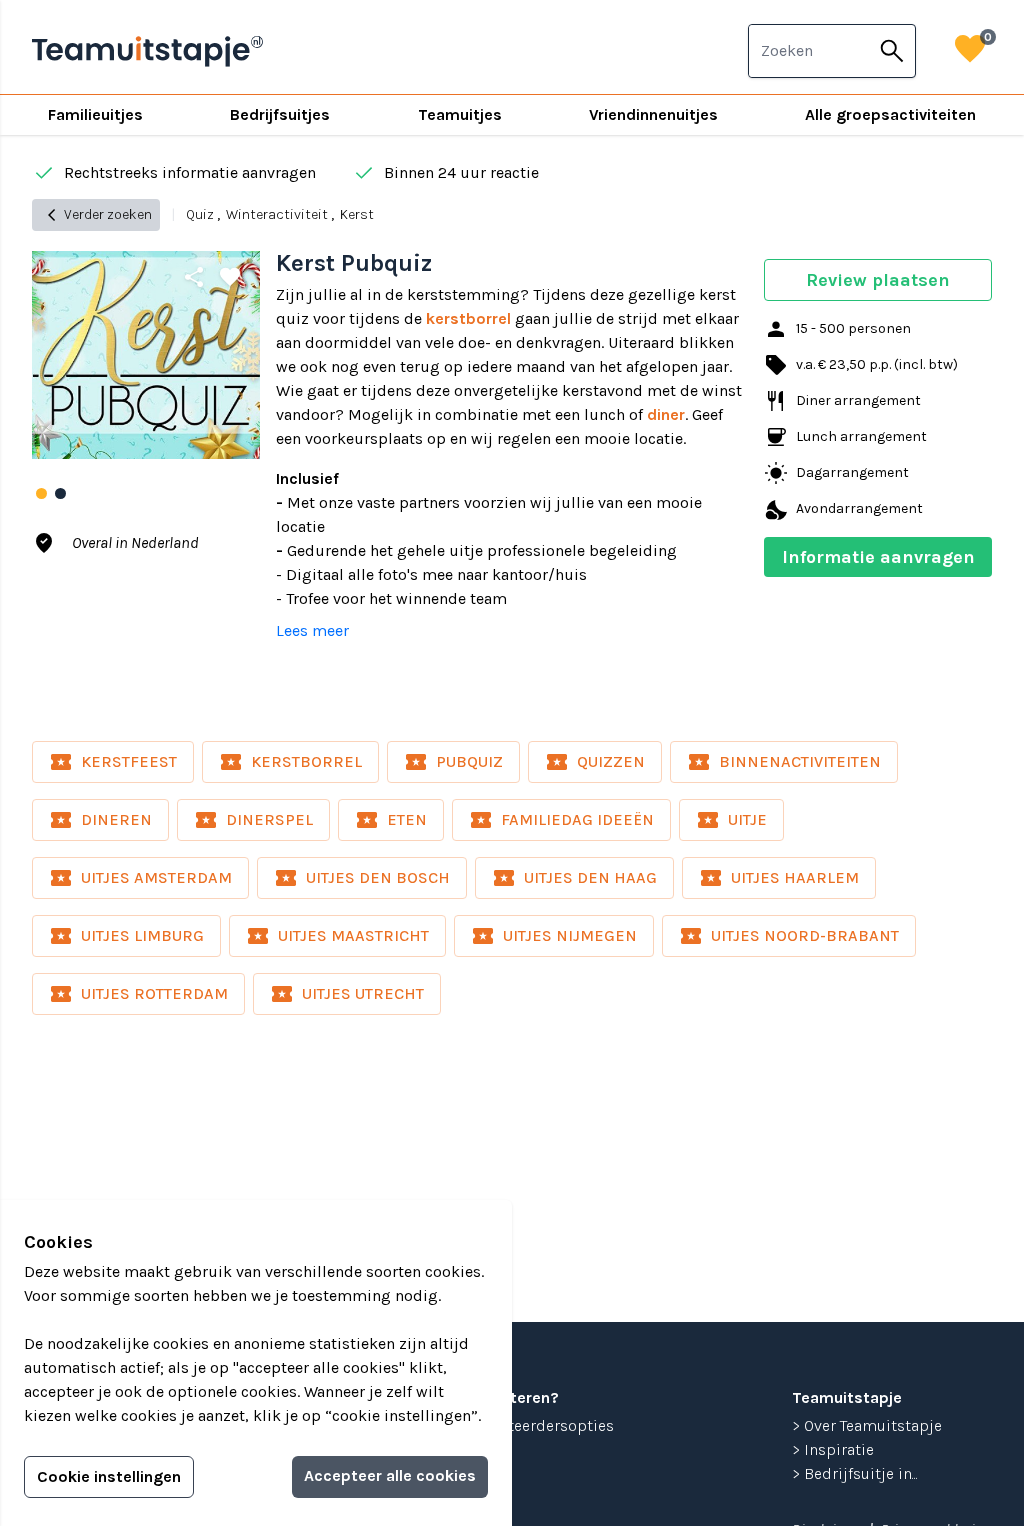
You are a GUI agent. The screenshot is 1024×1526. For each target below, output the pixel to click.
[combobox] (809, 51)
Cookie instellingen (109, 1476)
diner (666, 414)
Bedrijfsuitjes (280, 114)
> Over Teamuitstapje (867, 1425)
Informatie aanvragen (878, 557)
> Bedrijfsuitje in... (855, 1473)
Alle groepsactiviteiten (890, 114)
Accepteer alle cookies (390, 1475)
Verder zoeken (96, 215)
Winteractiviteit (277, 214)
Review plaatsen (878, 280)
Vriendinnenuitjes (653, 114)
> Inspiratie (833, 1449)
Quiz (200, 214)
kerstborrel (468, 318)
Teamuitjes (460, 114)
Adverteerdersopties (540, 1425)
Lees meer (312, 630)
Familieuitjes (95, 114)
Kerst (357, 214)
